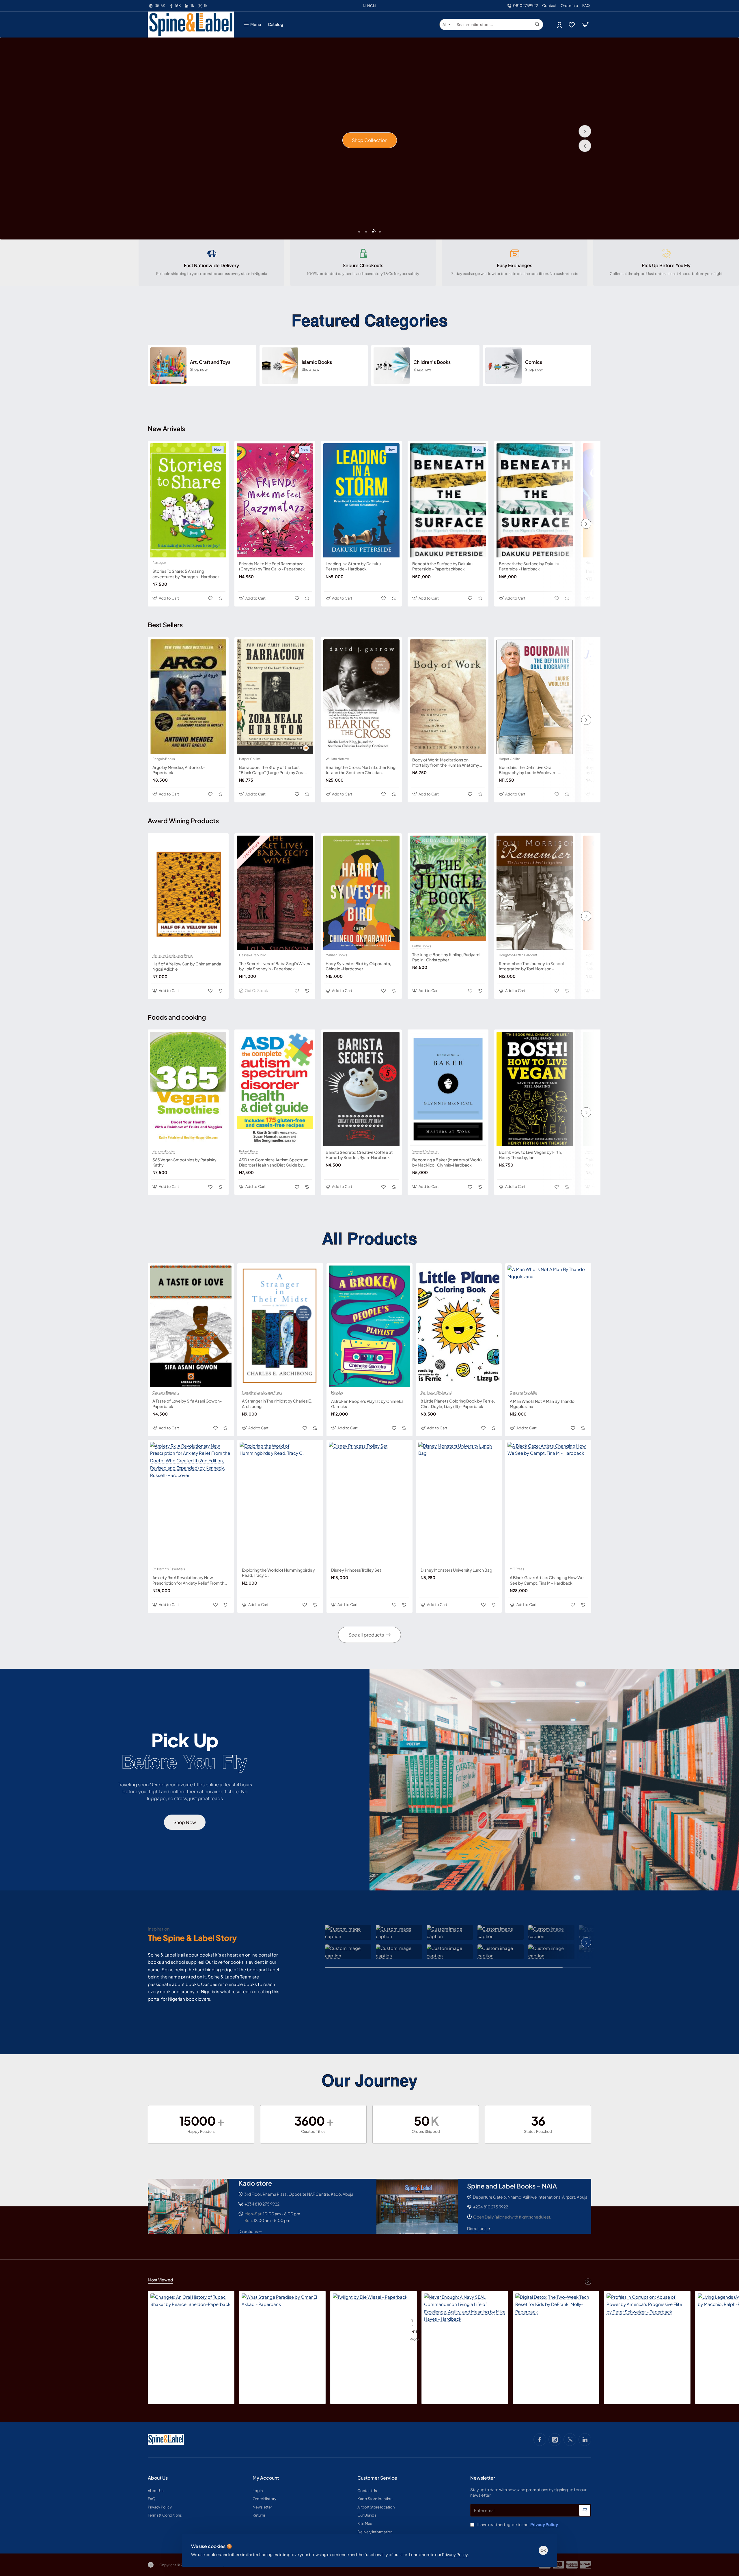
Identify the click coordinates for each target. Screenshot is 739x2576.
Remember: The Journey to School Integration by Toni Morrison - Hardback (531, 966)
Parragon (159, 563)
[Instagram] (555, 2440)
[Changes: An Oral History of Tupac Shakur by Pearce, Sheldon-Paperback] (191, 2334)
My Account (266, 2478)
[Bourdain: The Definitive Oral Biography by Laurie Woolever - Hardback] (535, 697)
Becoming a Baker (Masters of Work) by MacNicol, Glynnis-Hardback (447, 1162)
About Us (158, 2478)
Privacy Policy (455, 2554)
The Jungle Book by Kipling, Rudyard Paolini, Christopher (446, 957)
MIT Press (517, 1569)
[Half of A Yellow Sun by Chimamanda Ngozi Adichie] (188, 893)
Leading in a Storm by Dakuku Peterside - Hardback (353, 566)
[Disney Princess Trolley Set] (369, 1503)
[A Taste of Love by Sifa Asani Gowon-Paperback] (191, 1326)
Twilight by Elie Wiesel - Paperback (412, 2324)
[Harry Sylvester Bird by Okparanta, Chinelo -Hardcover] (361, 893)
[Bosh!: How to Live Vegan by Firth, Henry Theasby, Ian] (535, 1089)
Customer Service (377, 2478)
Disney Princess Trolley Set (356, 1570)
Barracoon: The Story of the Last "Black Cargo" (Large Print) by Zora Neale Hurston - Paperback (272, 770)
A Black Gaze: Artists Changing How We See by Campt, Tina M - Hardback (547, 1580)
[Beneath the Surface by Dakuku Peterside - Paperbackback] (448, 500)
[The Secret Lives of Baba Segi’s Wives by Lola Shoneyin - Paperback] (275, 893)
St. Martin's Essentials (169, 1569)
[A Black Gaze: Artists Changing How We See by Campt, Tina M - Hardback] (548, 1503)
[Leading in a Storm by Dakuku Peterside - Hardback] (361, 500)
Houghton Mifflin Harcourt (518, 955)
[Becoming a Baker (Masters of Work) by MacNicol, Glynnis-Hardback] (448, 1089)
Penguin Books (164, 759)
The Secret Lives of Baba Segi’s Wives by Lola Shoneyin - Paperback (275, 966)
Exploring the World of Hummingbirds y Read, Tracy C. (278, 1572)
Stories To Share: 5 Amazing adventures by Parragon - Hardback (186, 574)
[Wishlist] (572, 25)
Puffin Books (422, 946)
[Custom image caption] (348, 1932)
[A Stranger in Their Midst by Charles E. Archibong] (280, 1326)
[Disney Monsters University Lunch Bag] (459, 1503)
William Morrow (337, 759)
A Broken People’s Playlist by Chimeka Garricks (367, 1403)
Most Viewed (160, 2280)
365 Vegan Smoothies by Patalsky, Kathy (185, 1162)
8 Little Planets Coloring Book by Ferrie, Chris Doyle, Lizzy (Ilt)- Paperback (458, 1403)
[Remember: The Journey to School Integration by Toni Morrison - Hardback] (535, 893)
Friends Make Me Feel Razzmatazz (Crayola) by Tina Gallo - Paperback (272, 566)
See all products (366, 1635)
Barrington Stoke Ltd (436, 1392)
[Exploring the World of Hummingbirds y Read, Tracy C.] (280, 1503)
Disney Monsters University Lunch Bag (456, 1570)
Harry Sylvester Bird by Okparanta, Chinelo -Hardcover (358, 966)
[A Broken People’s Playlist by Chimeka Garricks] (369, 1326)
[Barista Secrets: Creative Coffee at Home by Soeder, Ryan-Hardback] (361, 1089)
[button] (585, 146)
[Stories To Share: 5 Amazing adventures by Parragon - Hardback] (188, 500)
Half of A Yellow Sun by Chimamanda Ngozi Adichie (187, 966)
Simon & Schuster (426, 1151)
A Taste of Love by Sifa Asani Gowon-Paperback (187, 1403)
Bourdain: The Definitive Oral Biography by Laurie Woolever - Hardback (528, 770)
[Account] (560, 25)
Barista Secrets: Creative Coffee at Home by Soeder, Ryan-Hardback (359, 1155)
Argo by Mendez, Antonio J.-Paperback (179, 770)
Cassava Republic (253, 955)
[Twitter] (570, 2440)
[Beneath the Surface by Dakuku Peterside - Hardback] (535, 500)
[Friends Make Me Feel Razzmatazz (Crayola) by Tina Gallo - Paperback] (275, 500)
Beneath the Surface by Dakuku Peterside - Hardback (529, 566)
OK (543, 2550)
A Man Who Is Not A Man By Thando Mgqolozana (542, 1403)
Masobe (591, 563)
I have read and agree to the (517, 2524)
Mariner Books (336, 955)
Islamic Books (317, 362)
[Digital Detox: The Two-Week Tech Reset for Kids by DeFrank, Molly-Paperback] (556, 2334)
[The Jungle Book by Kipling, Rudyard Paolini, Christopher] (448, 888)
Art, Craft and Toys (210, 362)
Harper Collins (250, 759)
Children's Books (432, 362)
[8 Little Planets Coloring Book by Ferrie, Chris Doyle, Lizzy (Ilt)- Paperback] (459, 1326)
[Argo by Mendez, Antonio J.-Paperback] (188, 697)
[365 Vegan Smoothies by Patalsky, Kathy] (188, 1089)
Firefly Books (595, 1151)
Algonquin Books (598, 955)
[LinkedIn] (585, 2440)
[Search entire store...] (537, 25)
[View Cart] (585, 25)
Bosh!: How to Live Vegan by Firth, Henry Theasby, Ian (530, 1155)
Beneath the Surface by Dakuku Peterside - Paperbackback (442, 566)
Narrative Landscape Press (173, 955)
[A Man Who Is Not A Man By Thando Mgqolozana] (548, 1326)
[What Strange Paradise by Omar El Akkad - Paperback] (282, 2334)
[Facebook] (540, 2440)
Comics (534, 362)
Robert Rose (248, 1151)
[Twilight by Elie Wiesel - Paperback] (370, 2330)
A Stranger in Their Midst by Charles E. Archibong (277, 1403)
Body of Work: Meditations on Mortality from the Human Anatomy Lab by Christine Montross (446, 762)
